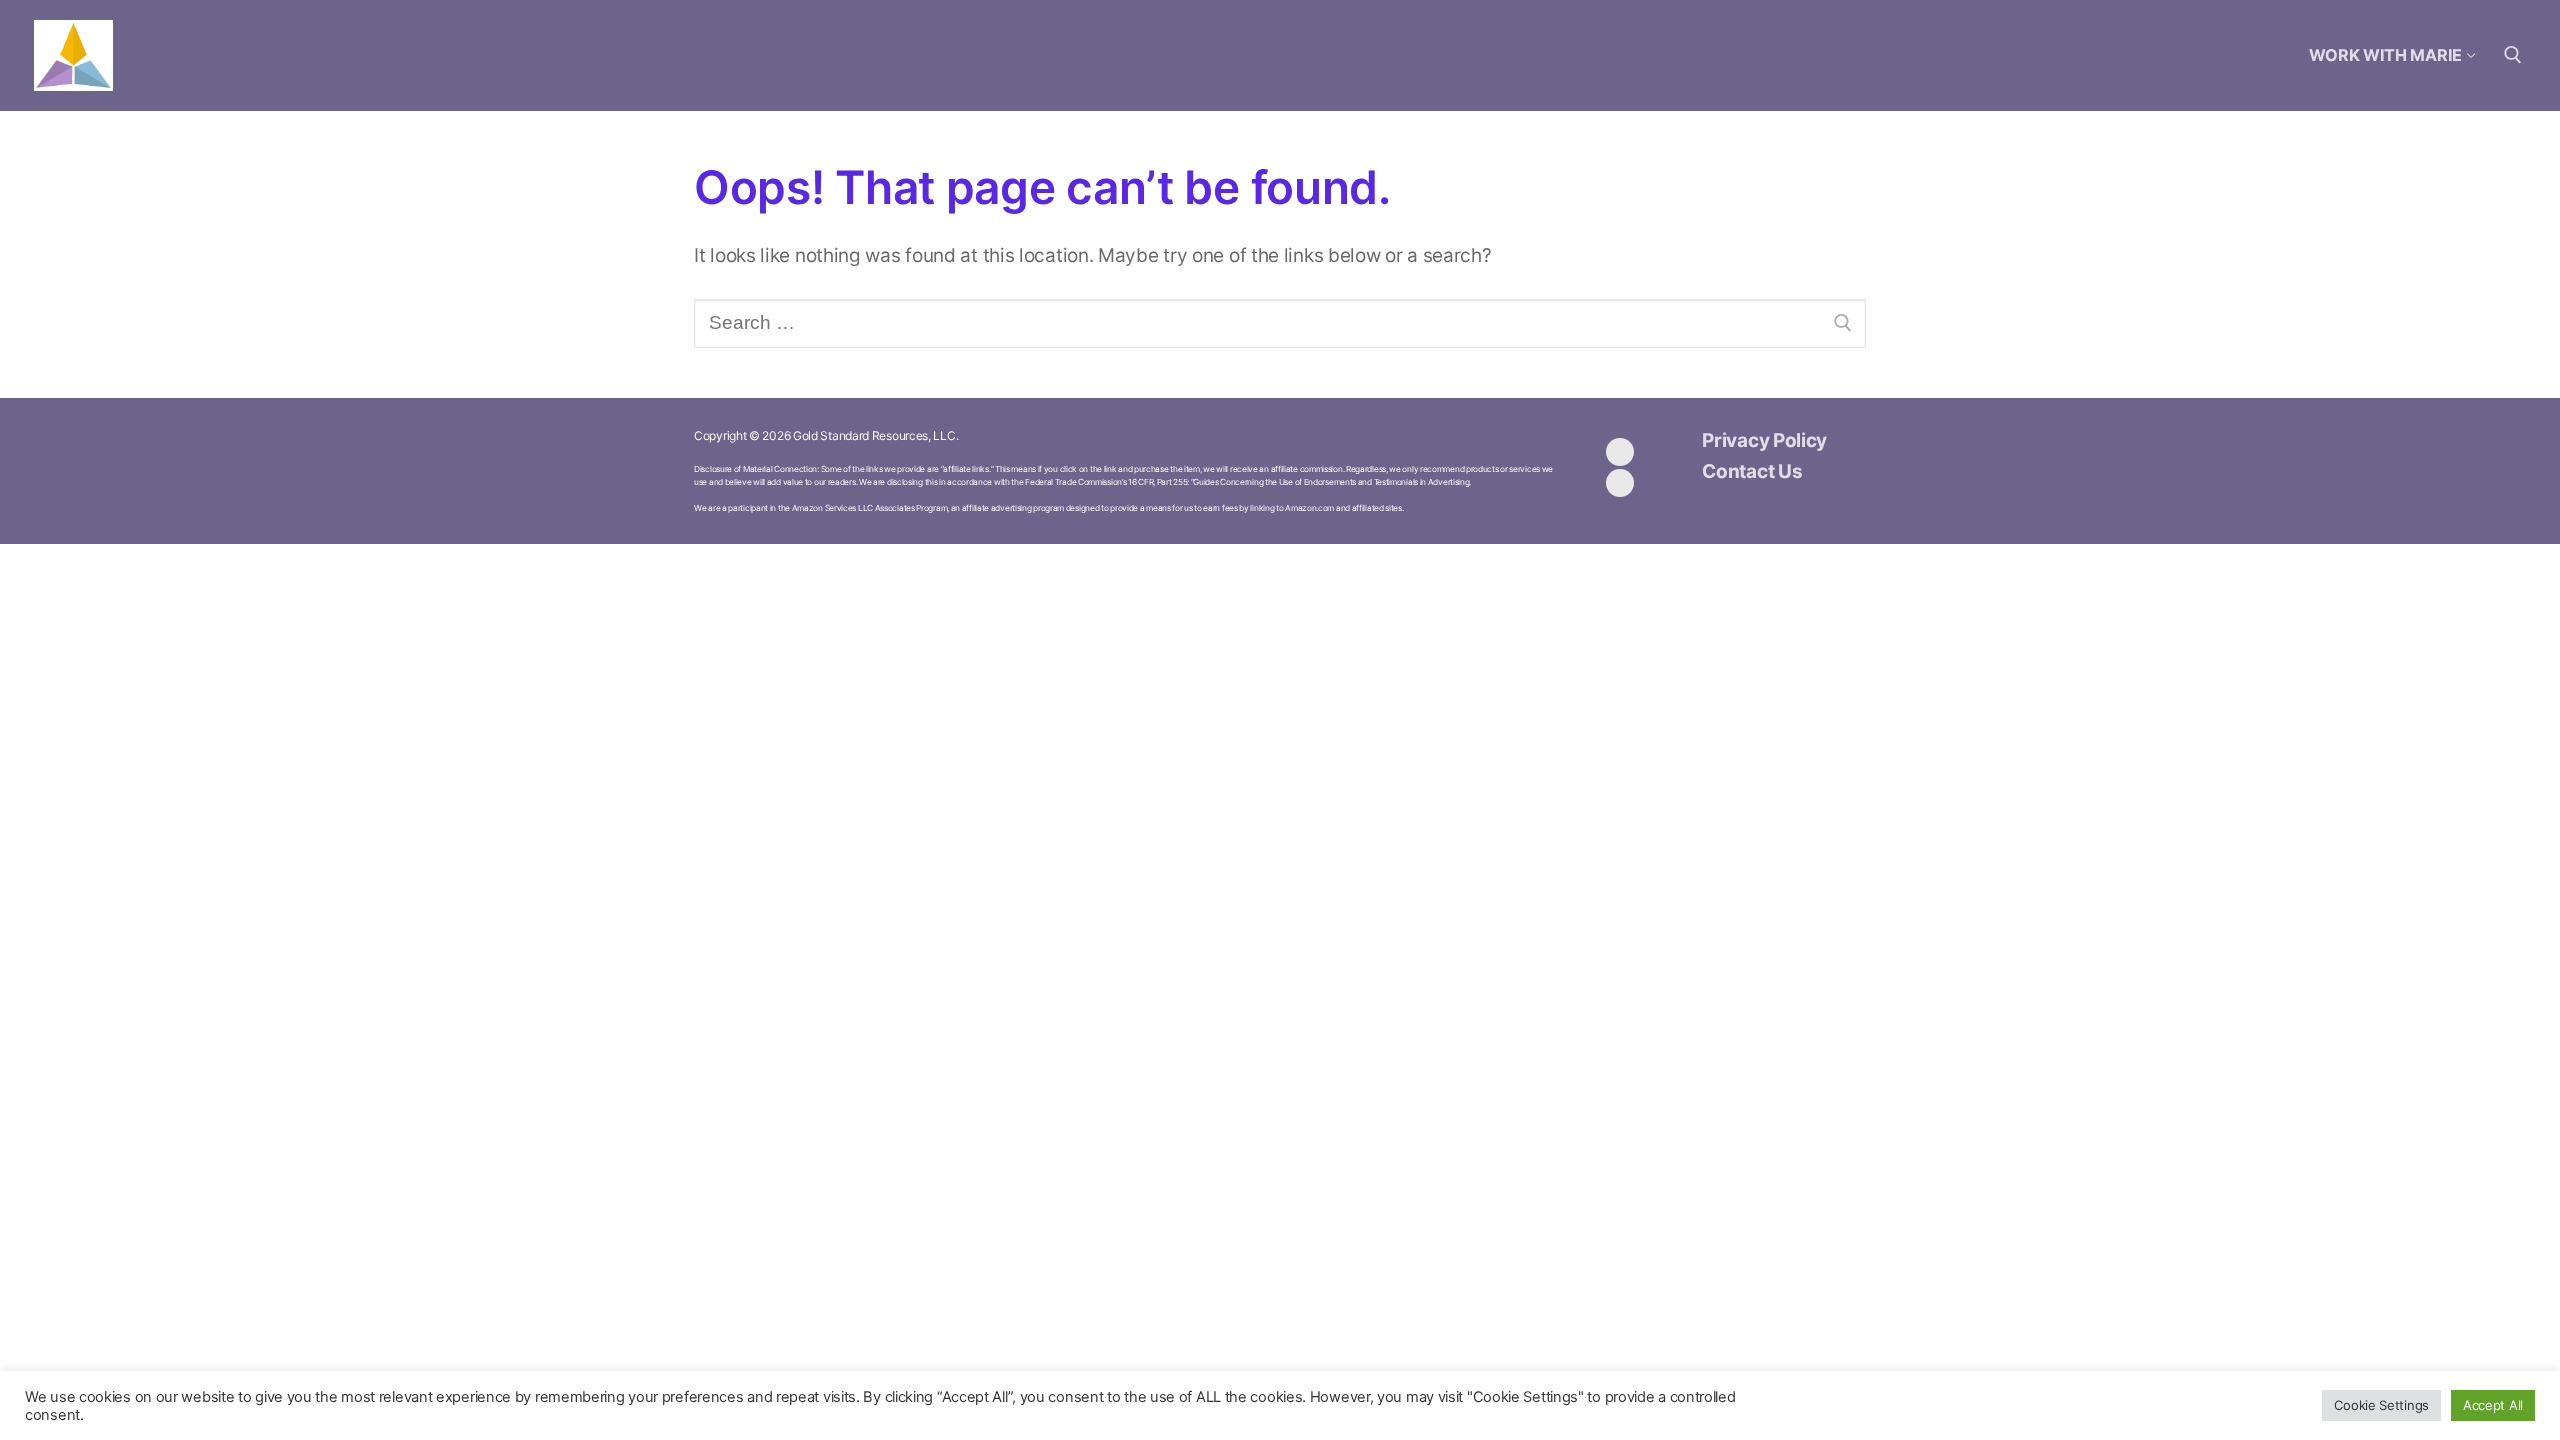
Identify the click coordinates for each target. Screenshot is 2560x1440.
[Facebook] (1620, 452)
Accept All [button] (2493, 1405)
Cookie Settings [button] (2381, 1405)
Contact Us (1752, 471)
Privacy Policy (1764, 440)
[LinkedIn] (1620, 483)
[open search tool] (2513, 55)
